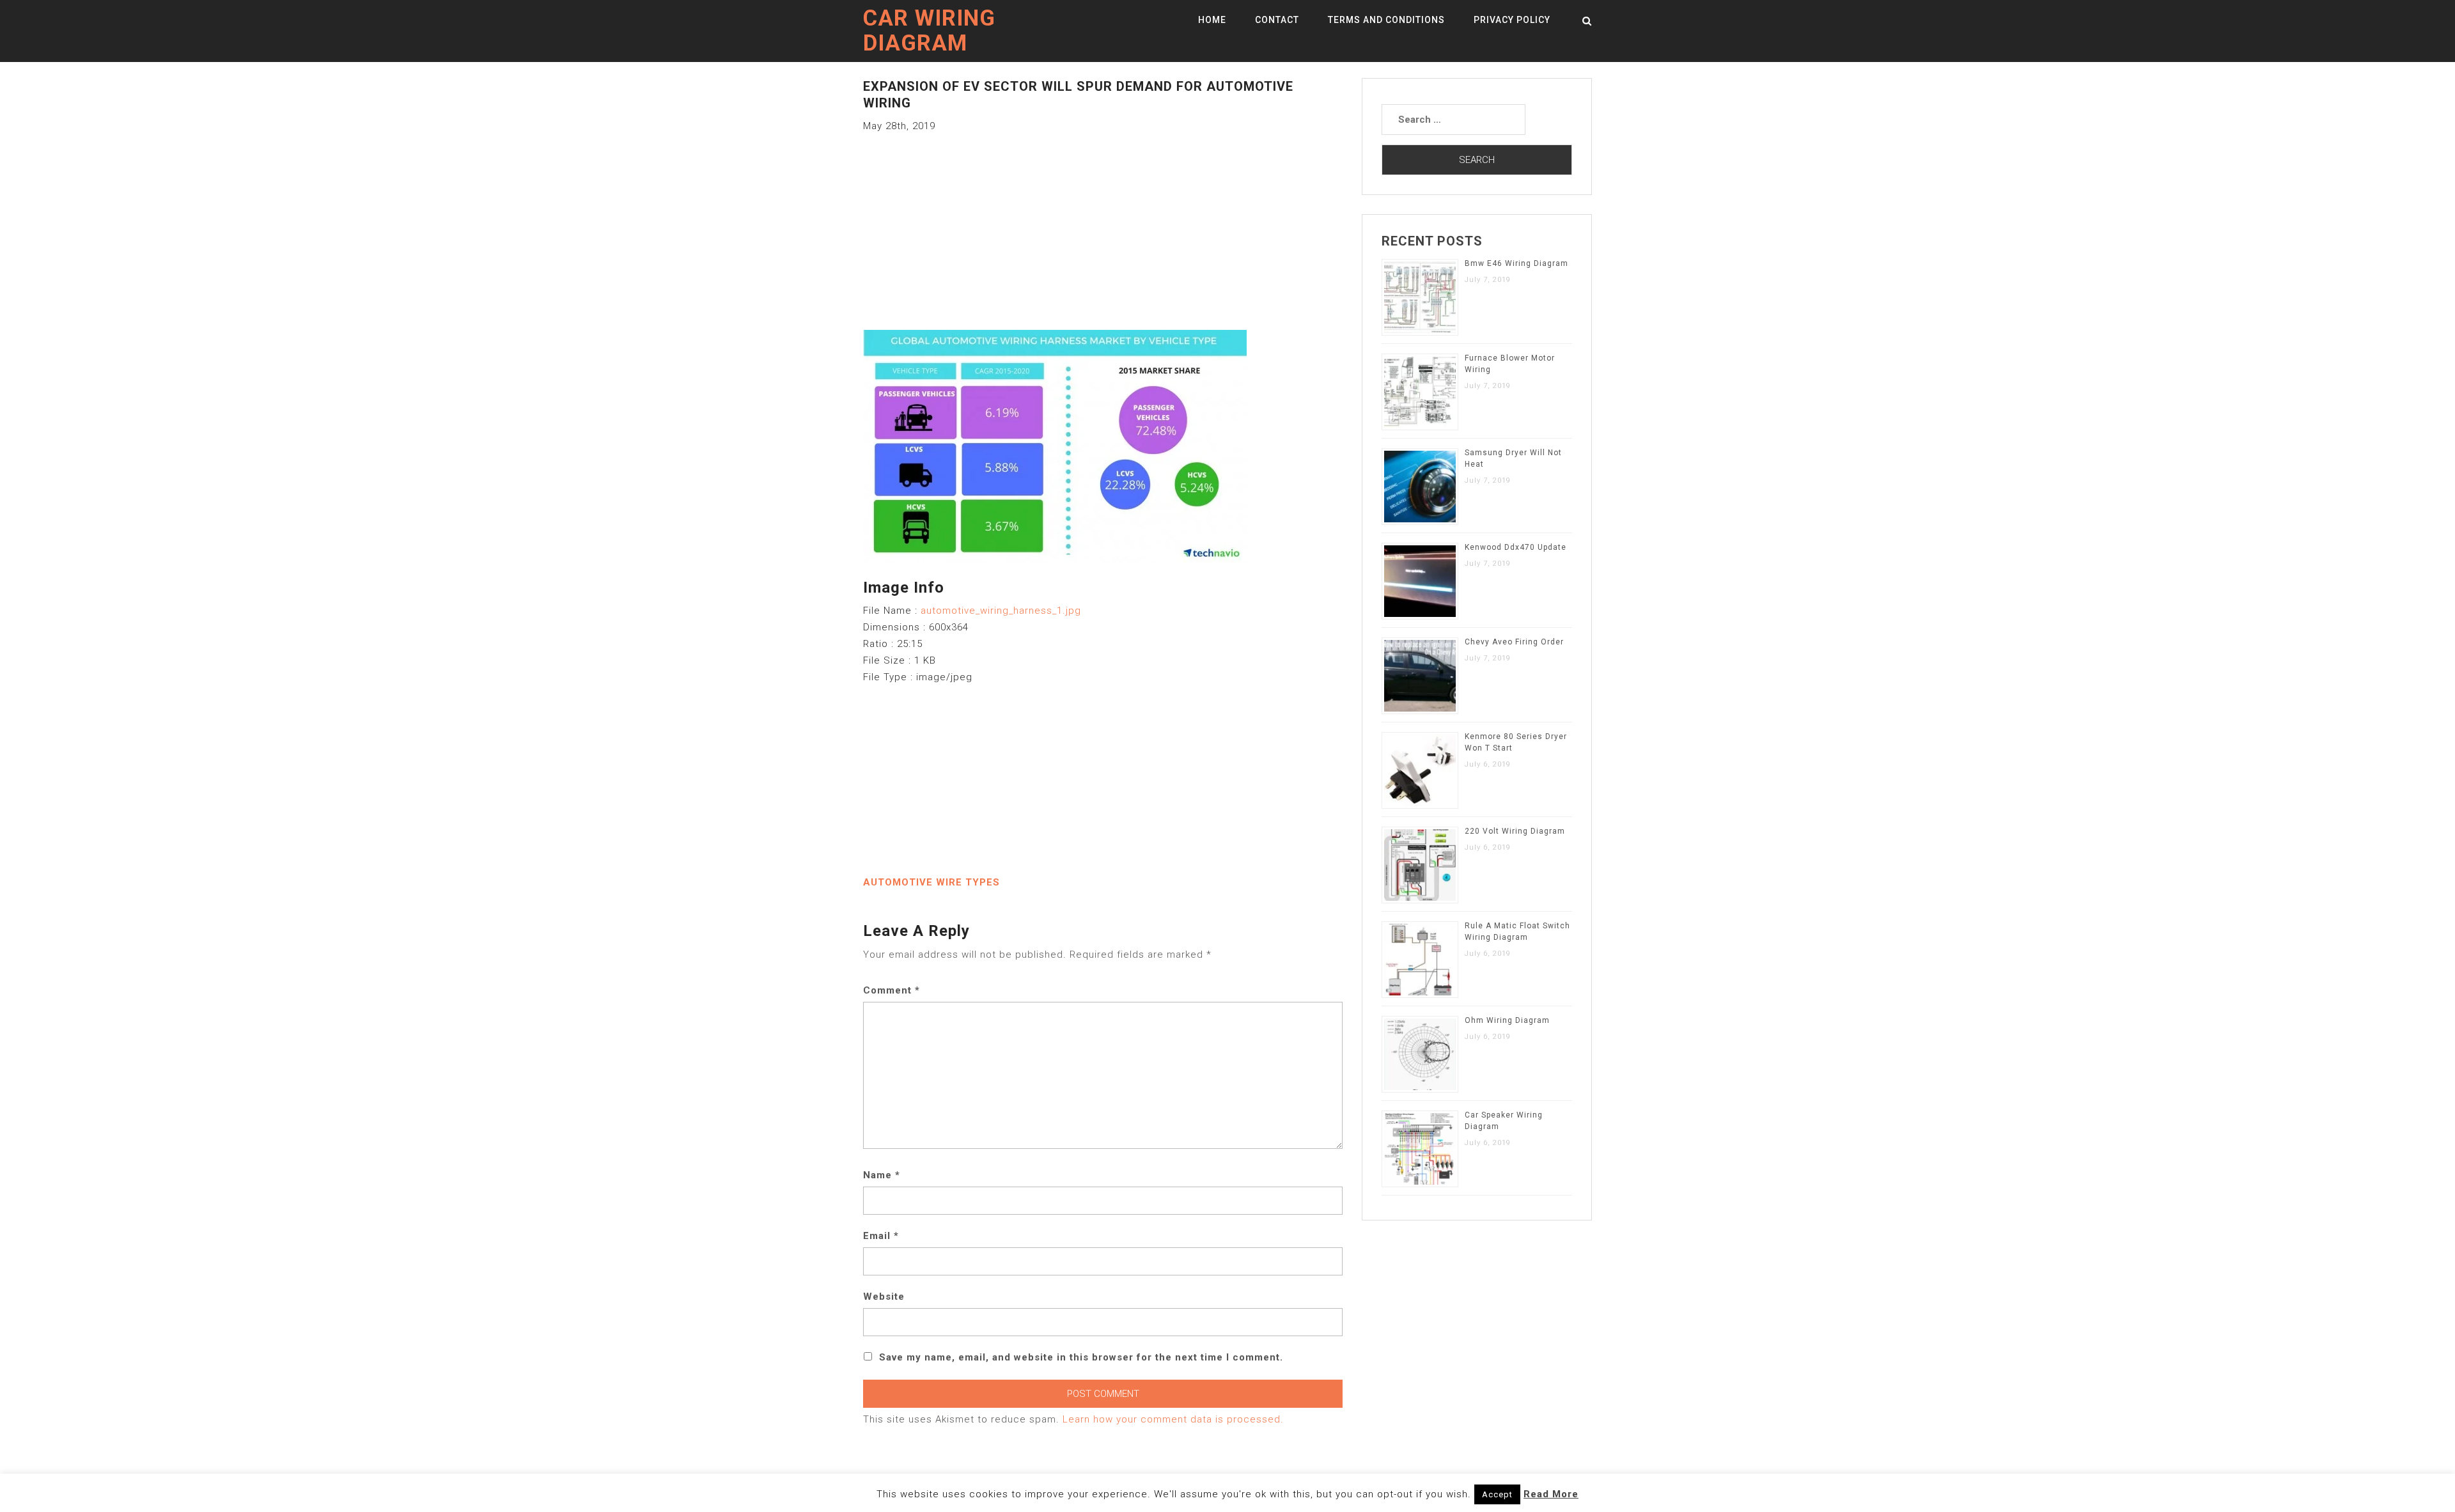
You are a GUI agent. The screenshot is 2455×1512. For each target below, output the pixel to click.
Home (1212, 20)
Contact (1277, 20)
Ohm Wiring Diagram (1507, 1020)
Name (882, 1175)
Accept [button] (1497, 1494)
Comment (892, 990)
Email (881, 1236)
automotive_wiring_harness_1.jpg (1001, 611)
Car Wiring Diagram (929, 31)
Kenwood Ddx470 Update (1516, 547)
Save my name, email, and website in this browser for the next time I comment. (1081, 1357)
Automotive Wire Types (931, 882)
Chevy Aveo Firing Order (1514, 642)
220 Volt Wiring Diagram (1515, 831)
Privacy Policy (1512, 20)
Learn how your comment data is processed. (1173, 1419)
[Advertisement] (1103, 224)
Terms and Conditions (1386, 20)
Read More (1551, 1494)
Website (884, 1297)
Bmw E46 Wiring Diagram (1516, 263)
